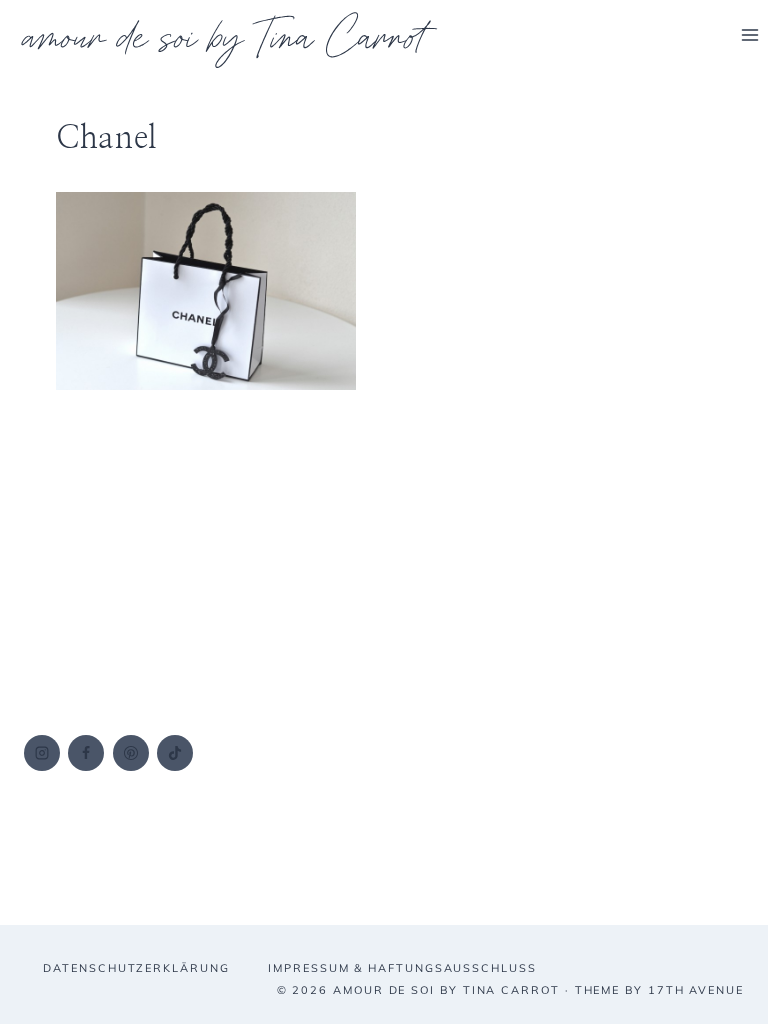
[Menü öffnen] (749, 34)
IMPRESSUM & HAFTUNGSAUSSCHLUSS (402, 968)
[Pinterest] (131, 753)
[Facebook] (86, 753)
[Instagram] (42, 753)
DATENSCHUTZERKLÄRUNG (136, 968)
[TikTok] (175, 753)
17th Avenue (696, 990)
